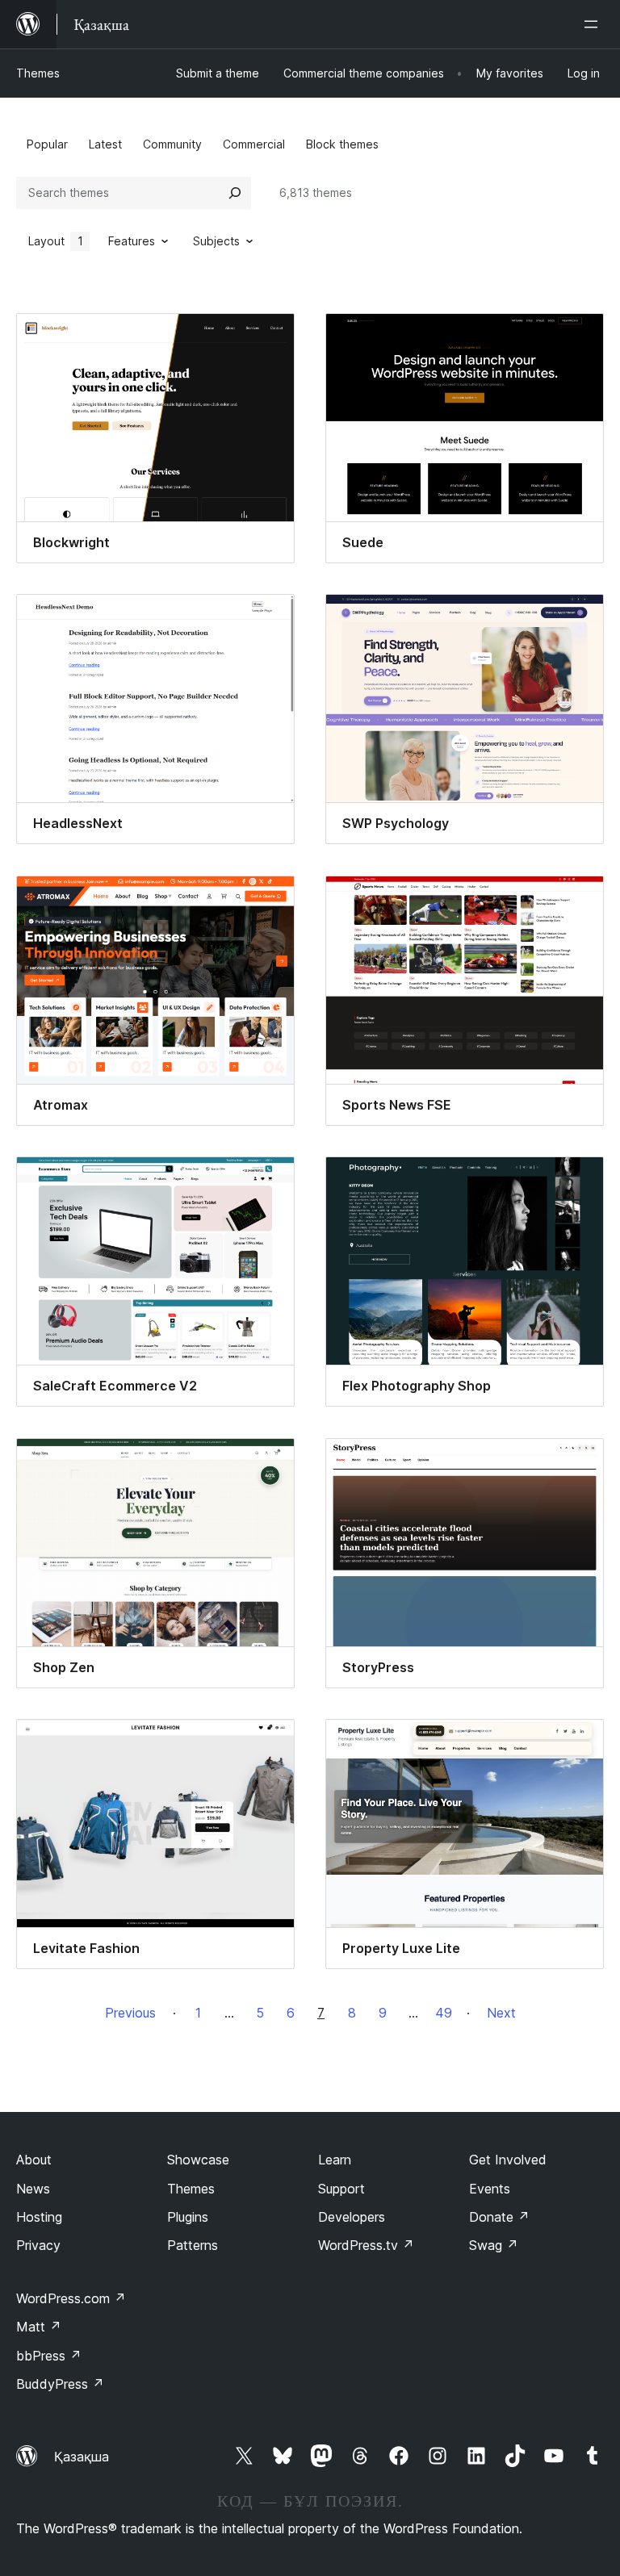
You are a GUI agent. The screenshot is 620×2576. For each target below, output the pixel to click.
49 (444, 2013)
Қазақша (82, 2457)
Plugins (188, 2217)
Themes (38, 73)
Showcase (198, 2160)
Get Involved (508, 2160)
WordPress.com (71, 2298)
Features (132, 241)
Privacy (38, 2245)
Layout (56, 241)
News (33, 2189)
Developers (352, 2217)
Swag (494, 2245)
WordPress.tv (366, 2245)
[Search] (235, 193)
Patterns (193, 2245)
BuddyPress (60, 2384)
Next (501, 2013)
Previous (130, 2013)
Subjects (216, 241)
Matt (39, 2327)
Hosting (39, 2217)
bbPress (49, 2356)
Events (490, 2189)
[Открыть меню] (594, 24)
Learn (335, 2160)
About (34, 2160)
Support (341, 2189)
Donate (499, 2217)
